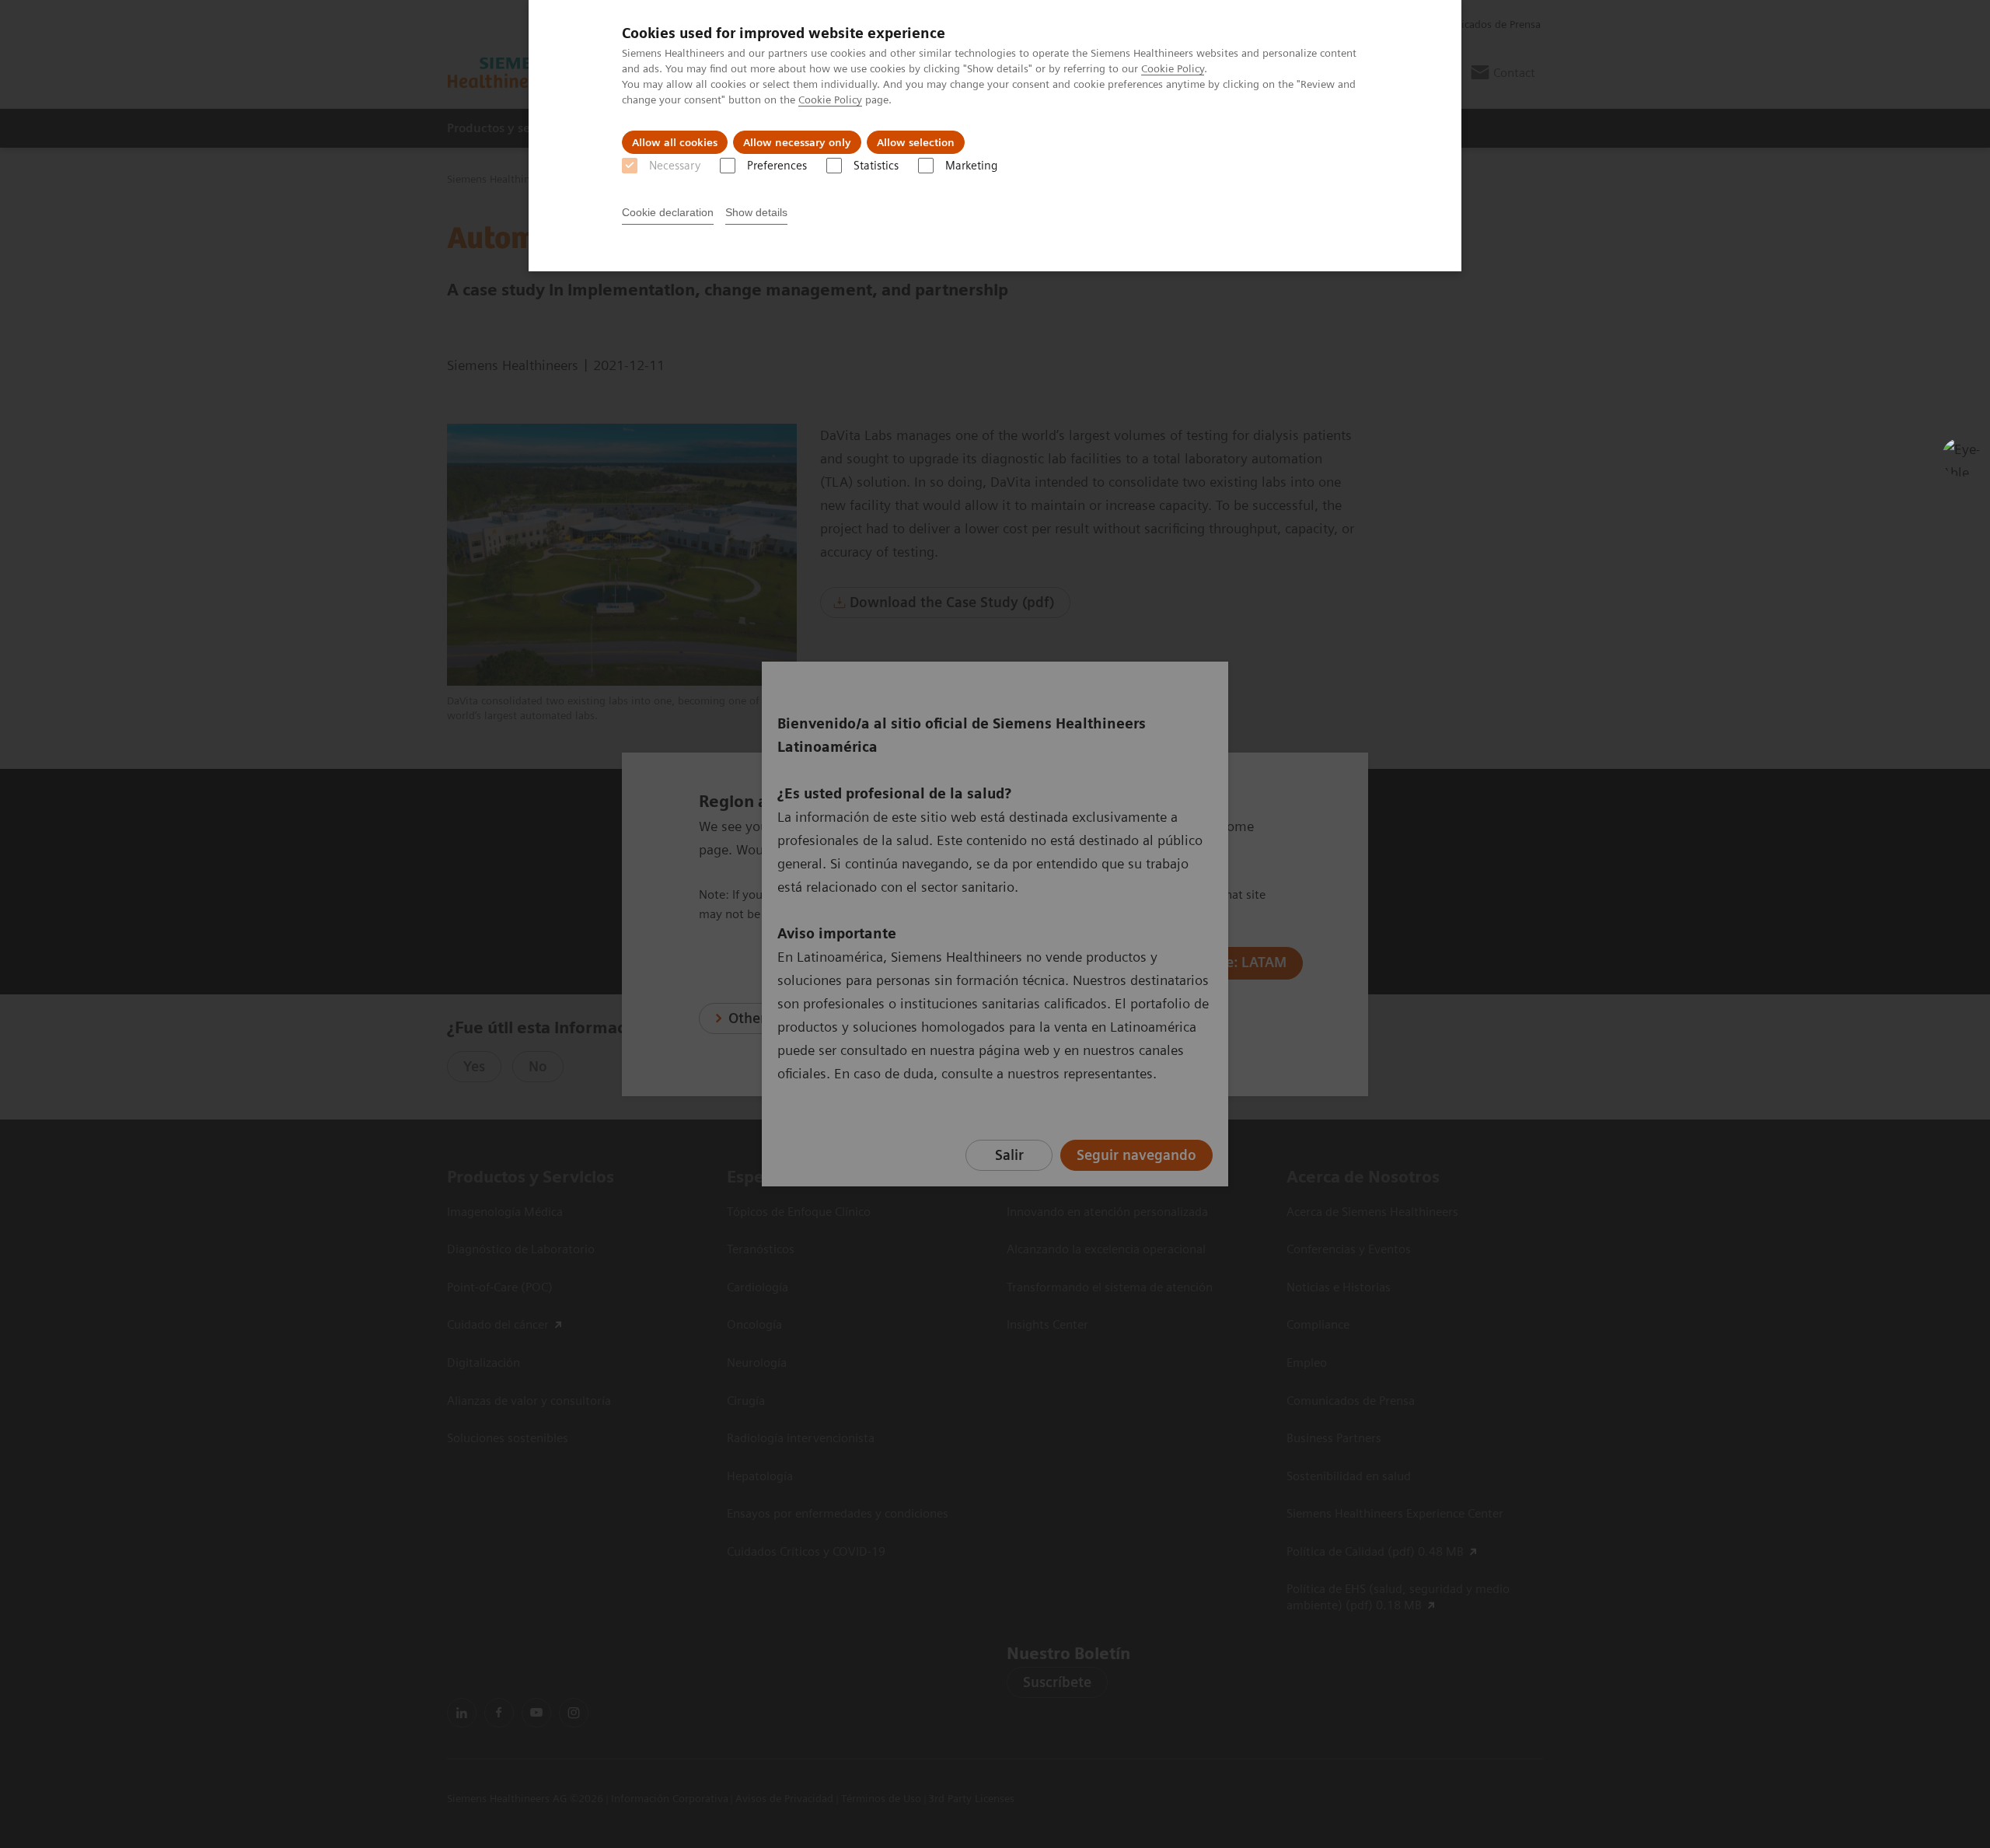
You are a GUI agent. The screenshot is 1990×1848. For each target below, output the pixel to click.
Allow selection (916, 142)
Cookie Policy (1173, 68)
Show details (756, 212)
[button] (1961, 457)
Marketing (971, 166)
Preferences (777, 166)
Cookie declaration (668, 212)
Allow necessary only (797, 142)
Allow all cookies (675, 142)
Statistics (876, 166)
